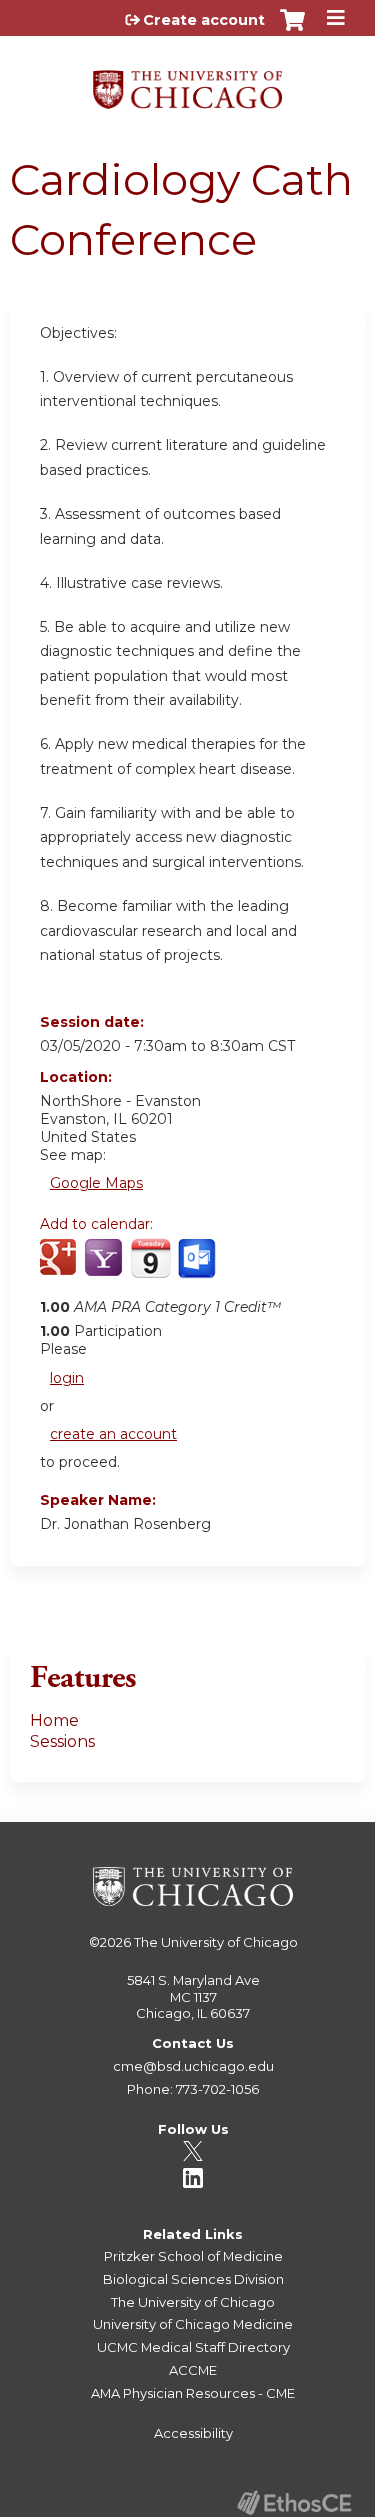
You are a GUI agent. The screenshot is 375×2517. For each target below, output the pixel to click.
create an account (113, 1434)
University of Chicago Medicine (193, 2324)
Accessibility (193, 2433)
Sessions (62, 1741)
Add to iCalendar (150, 1268)
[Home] (187, 82)
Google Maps (96, 1183)
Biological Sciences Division (193, 2279)
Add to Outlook (198, 1269)
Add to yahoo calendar (105, 1269)
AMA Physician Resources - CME (193, 2393)
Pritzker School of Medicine (193, 2256)
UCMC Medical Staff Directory (193, 2347)
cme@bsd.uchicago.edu (193, 2066)
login (67, 1378)
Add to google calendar (60, 1269)
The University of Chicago (216, 1942)
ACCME (193, 2370)
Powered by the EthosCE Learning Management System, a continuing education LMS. (294, 2502)
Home (54, 1720)
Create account (204, 20)
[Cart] (292, 30)
